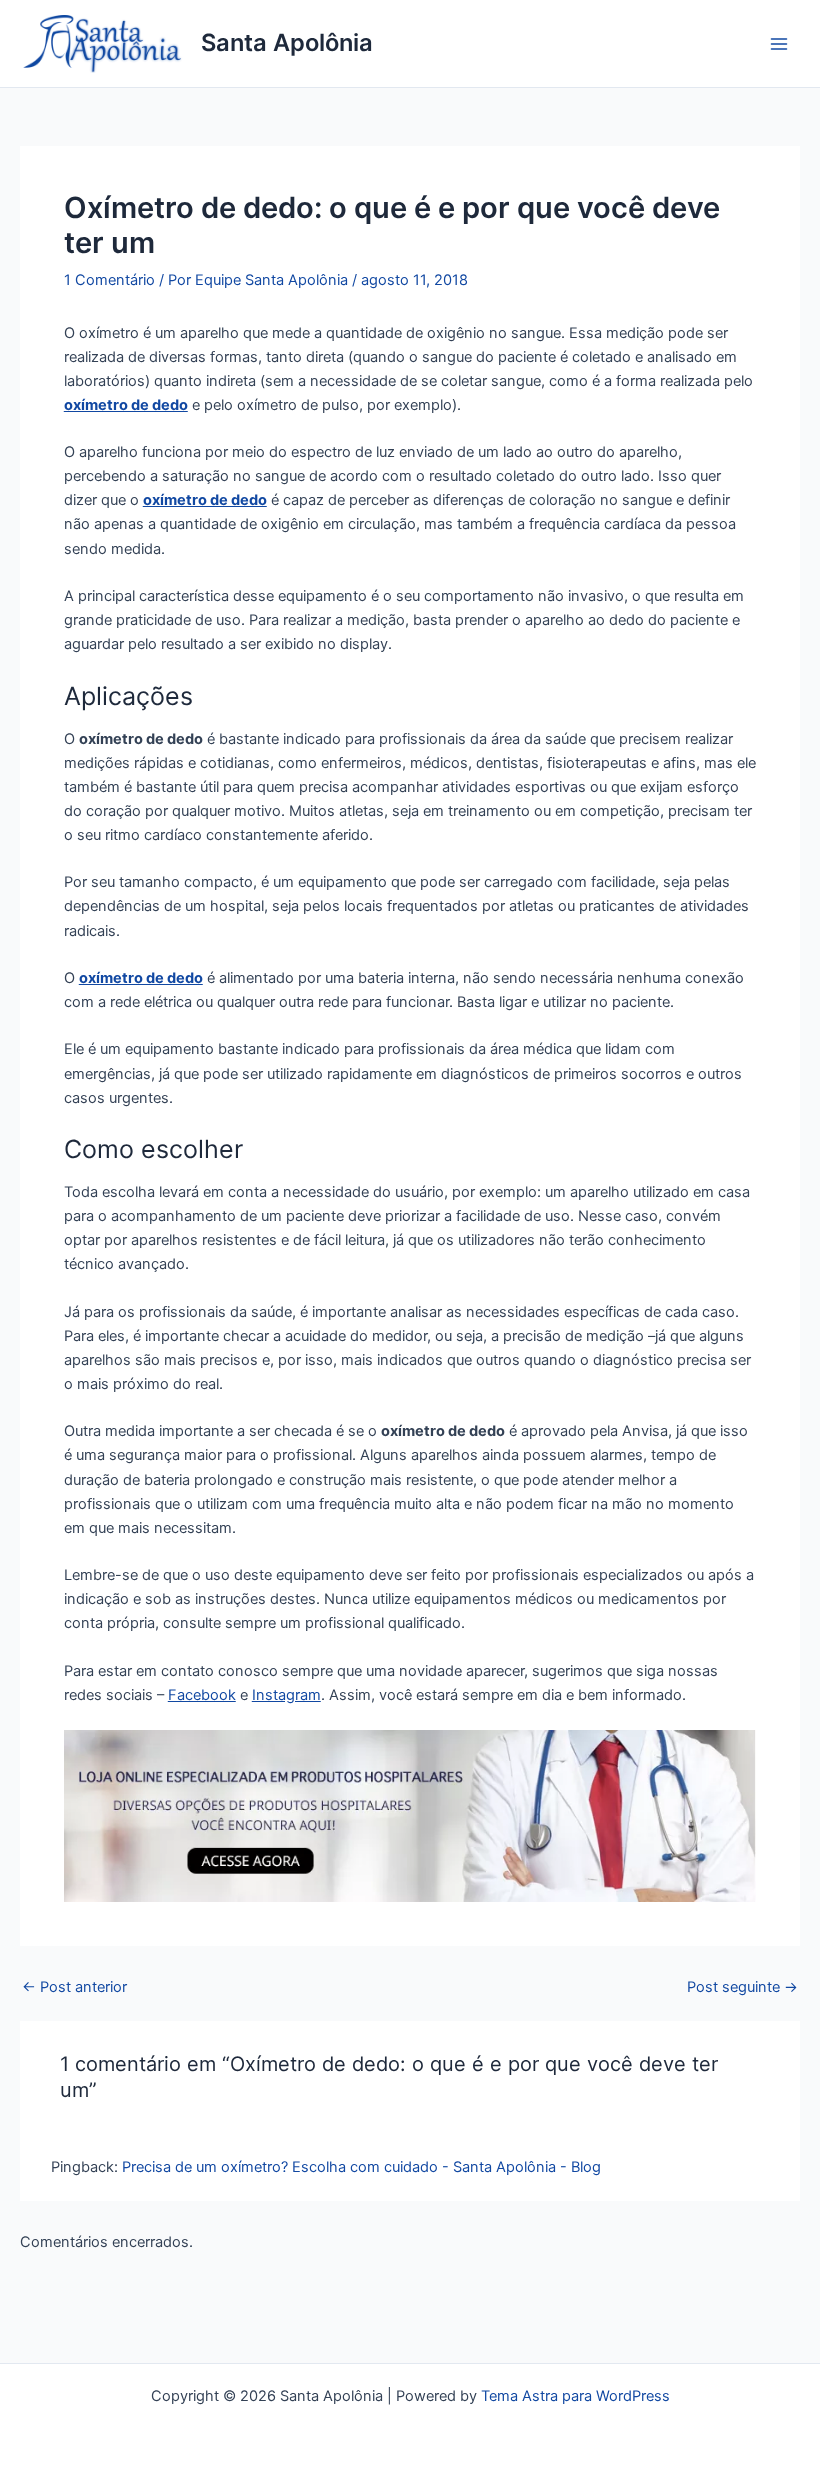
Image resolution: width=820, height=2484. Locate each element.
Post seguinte (742, 1987)
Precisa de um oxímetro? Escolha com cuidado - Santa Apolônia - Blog (361, 2167)
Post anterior (74, 1987)
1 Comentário (109, 280)
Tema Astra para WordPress (575, 2396)
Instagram (286, 1695)
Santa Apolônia (287, 42)
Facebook (202, 1695)
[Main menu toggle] (779, 44)
